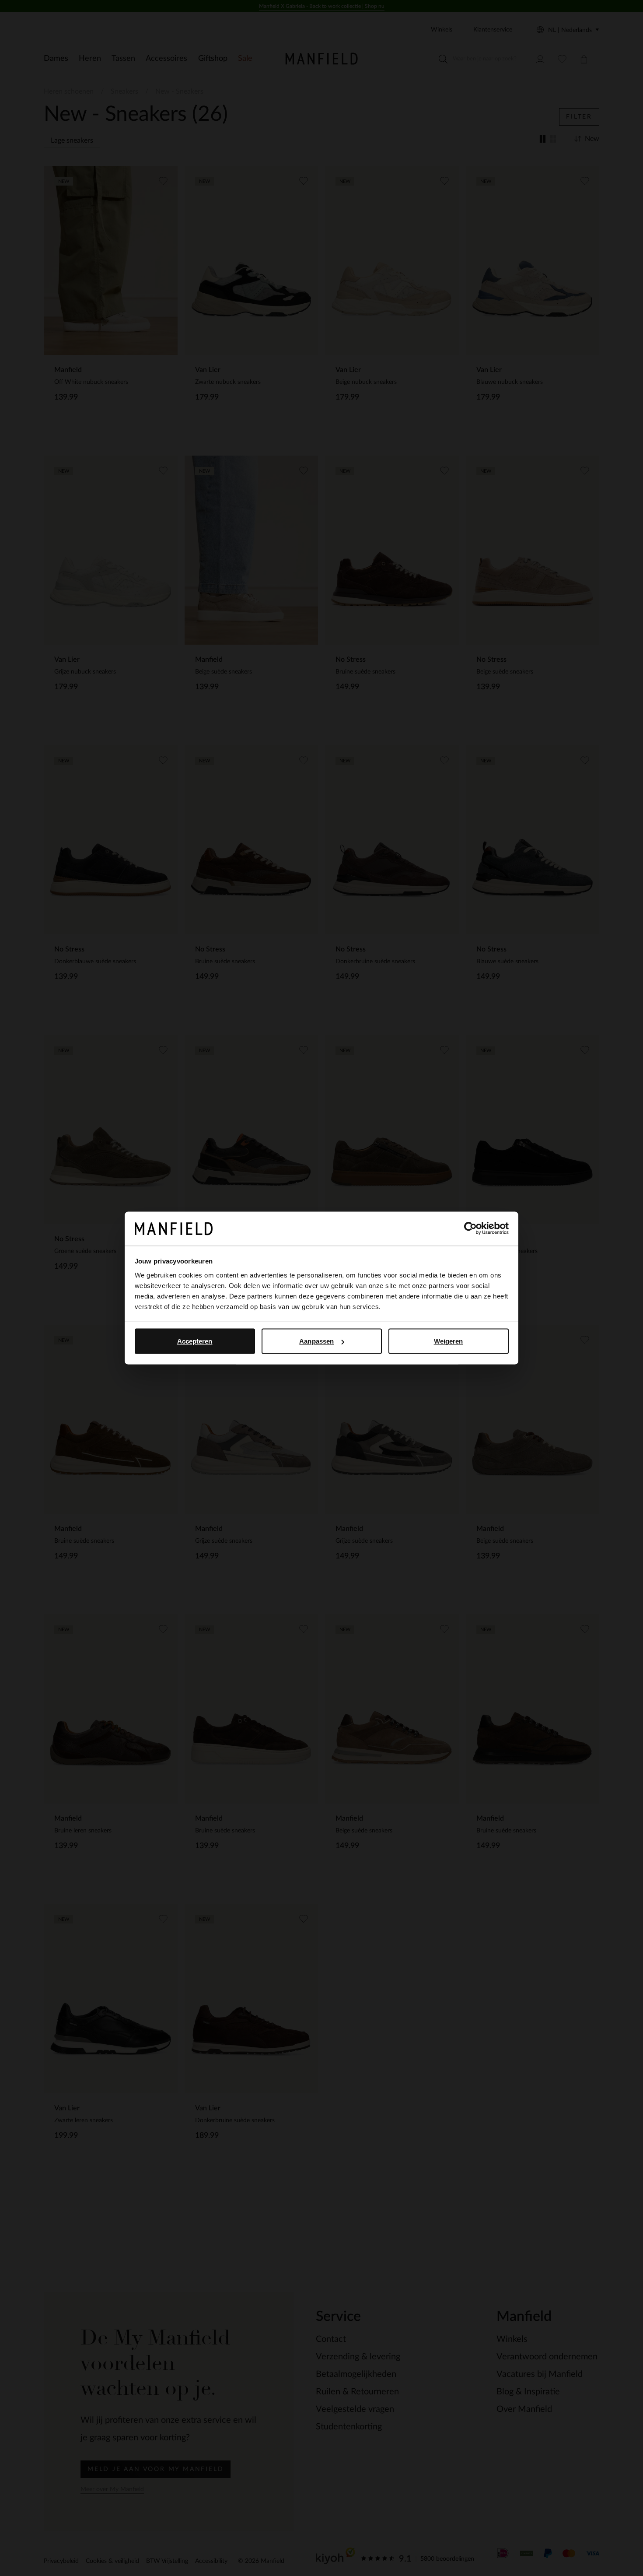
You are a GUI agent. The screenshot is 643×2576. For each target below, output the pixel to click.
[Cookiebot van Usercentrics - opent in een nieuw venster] (470, 1228)
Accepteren (195, 1341)
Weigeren (449, 1341)
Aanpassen (316, 1341)
